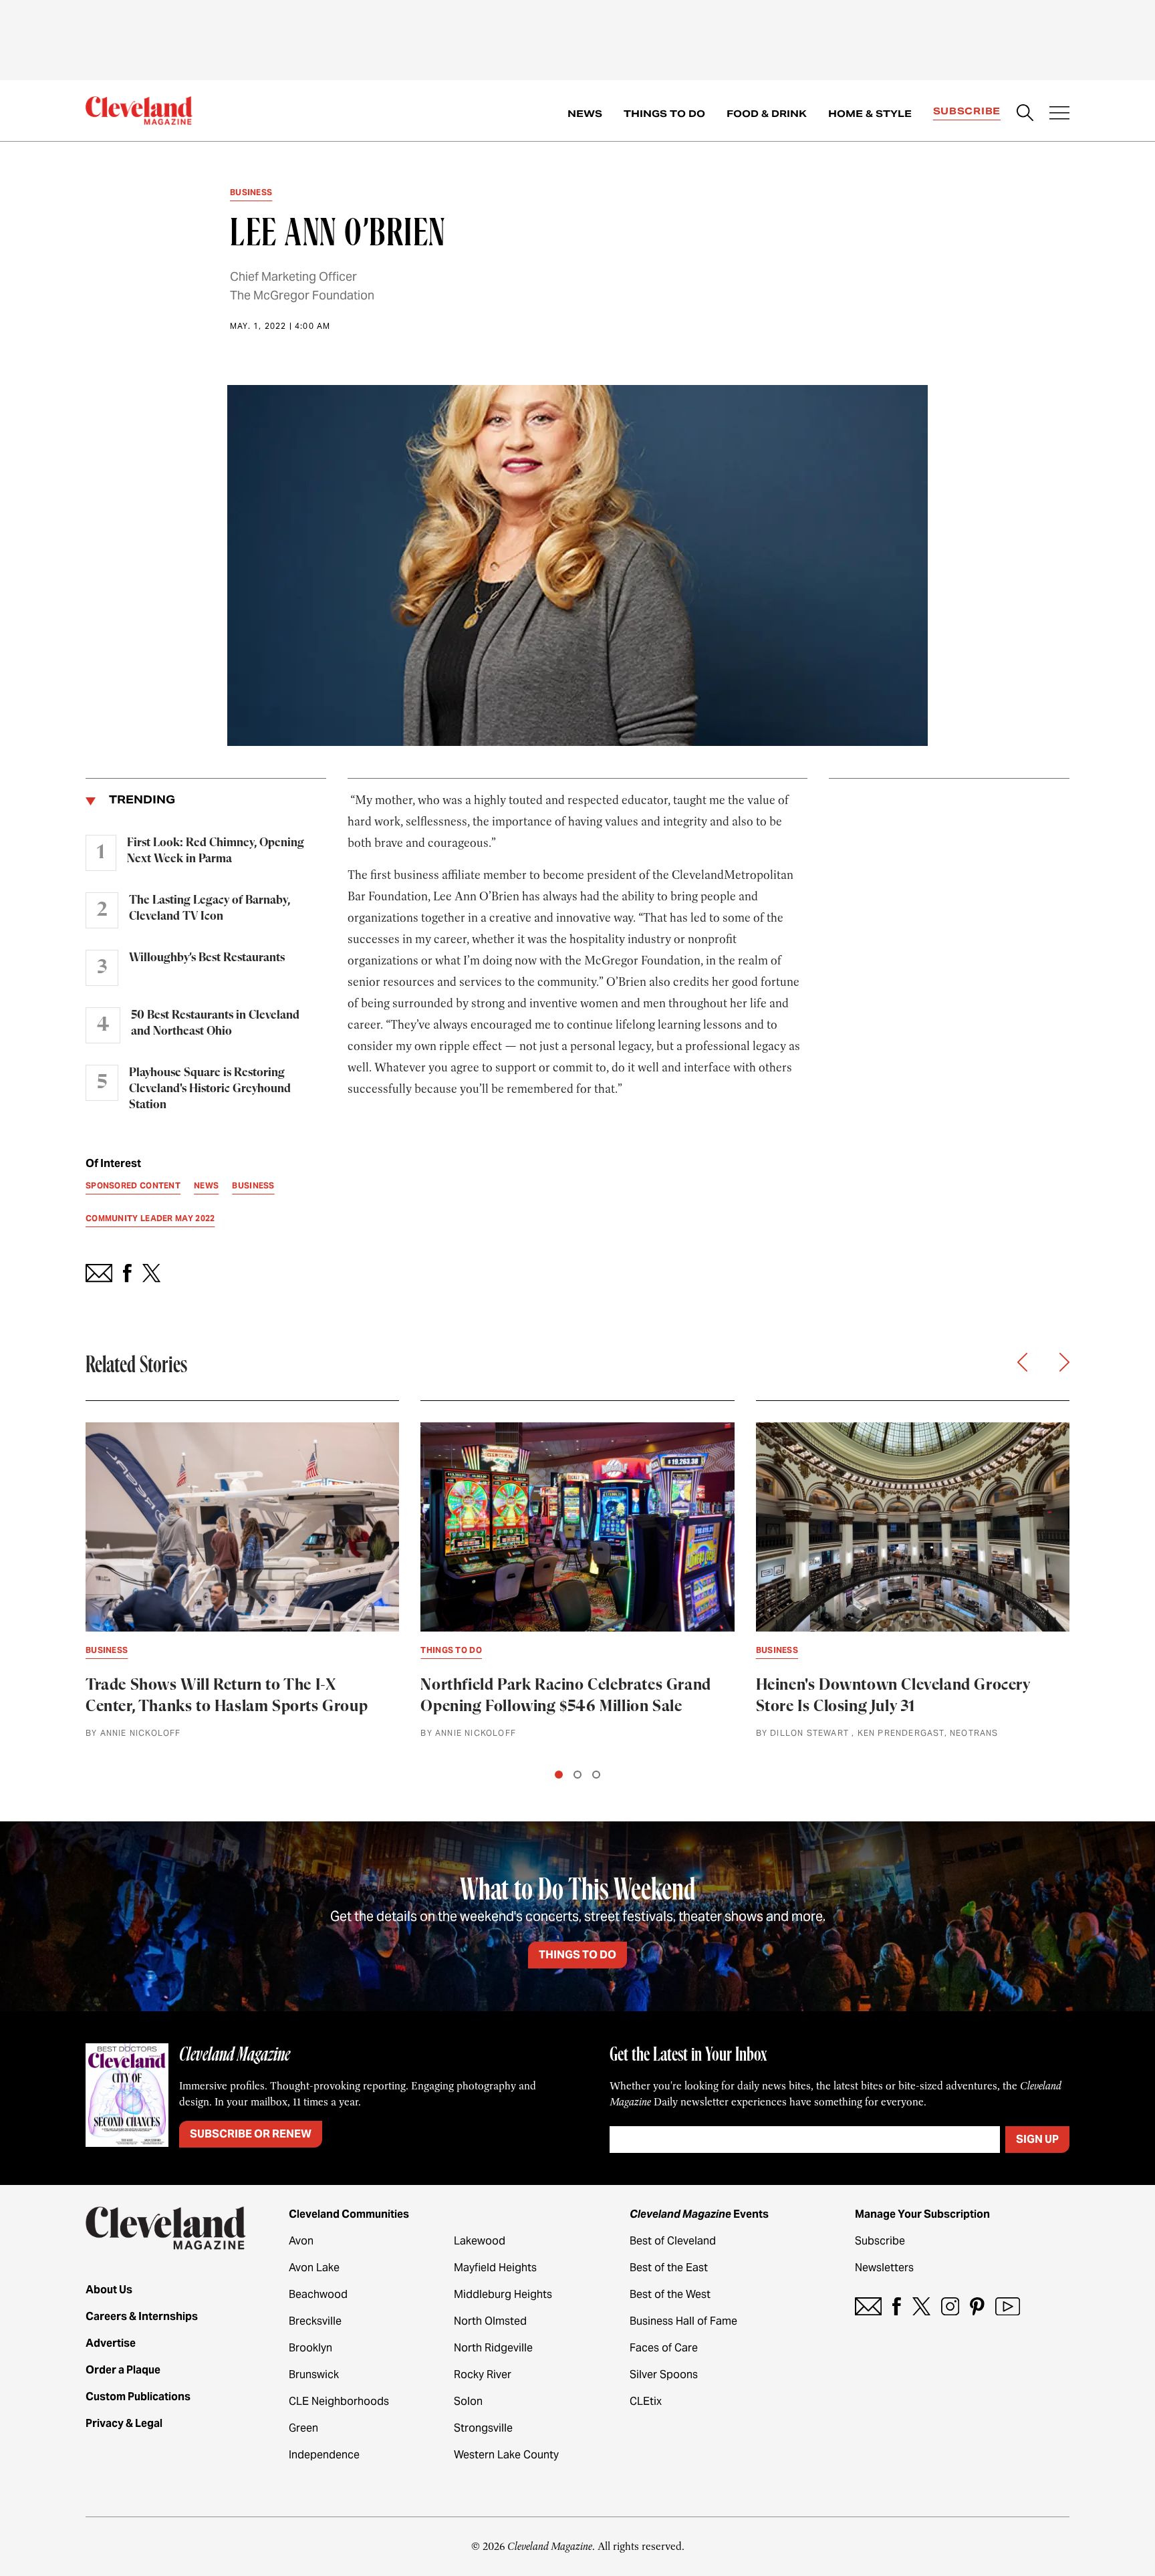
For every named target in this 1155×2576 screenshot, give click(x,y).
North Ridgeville (493, 2348)
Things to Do (664, 114)
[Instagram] (950, 2306)
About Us (109, 2290)
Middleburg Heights (503, 2294)
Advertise (111, 2343)
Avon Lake (314, 2268)
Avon (301, 2241)
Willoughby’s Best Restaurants (207, 958)
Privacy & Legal (124, 2423)
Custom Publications (138, 2397)
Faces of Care (664, 2348)
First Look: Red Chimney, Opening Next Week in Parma (216, 851)
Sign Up (1037, 2139)
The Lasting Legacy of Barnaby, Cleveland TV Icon (210, 908)
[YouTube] (1008, 2306)
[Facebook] (897, 2306)
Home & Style (870, 114)
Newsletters (884, 2268)
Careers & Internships (142, 2316)
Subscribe (967, 111)
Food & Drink (767, 114)
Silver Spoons (664, 2374)
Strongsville (483, 2428)
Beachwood (318, 2294)
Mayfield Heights (495, 2268)
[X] (921, 2306)
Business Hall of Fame (683, 2321)
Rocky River (483, 2374)
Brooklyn (310, 2348)
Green (303, 2428)
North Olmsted (490, 2321)
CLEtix (646, 2401)
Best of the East (669, 2268)
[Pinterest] (977, 2306)
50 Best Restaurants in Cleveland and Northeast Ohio (215, 1023)
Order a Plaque (123, 2370)
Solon (468, 2401)
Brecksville (315, 2321)
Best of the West (670, 2294)
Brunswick (314, 2374)
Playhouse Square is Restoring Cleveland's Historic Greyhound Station (210, 1089)
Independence (324, 2455)
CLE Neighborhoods (339, 2401)
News (585, 114)
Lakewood (480, 2241)
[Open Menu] (1059, 114)
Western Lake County (506, 2455)
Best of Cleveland (673, 2241)
